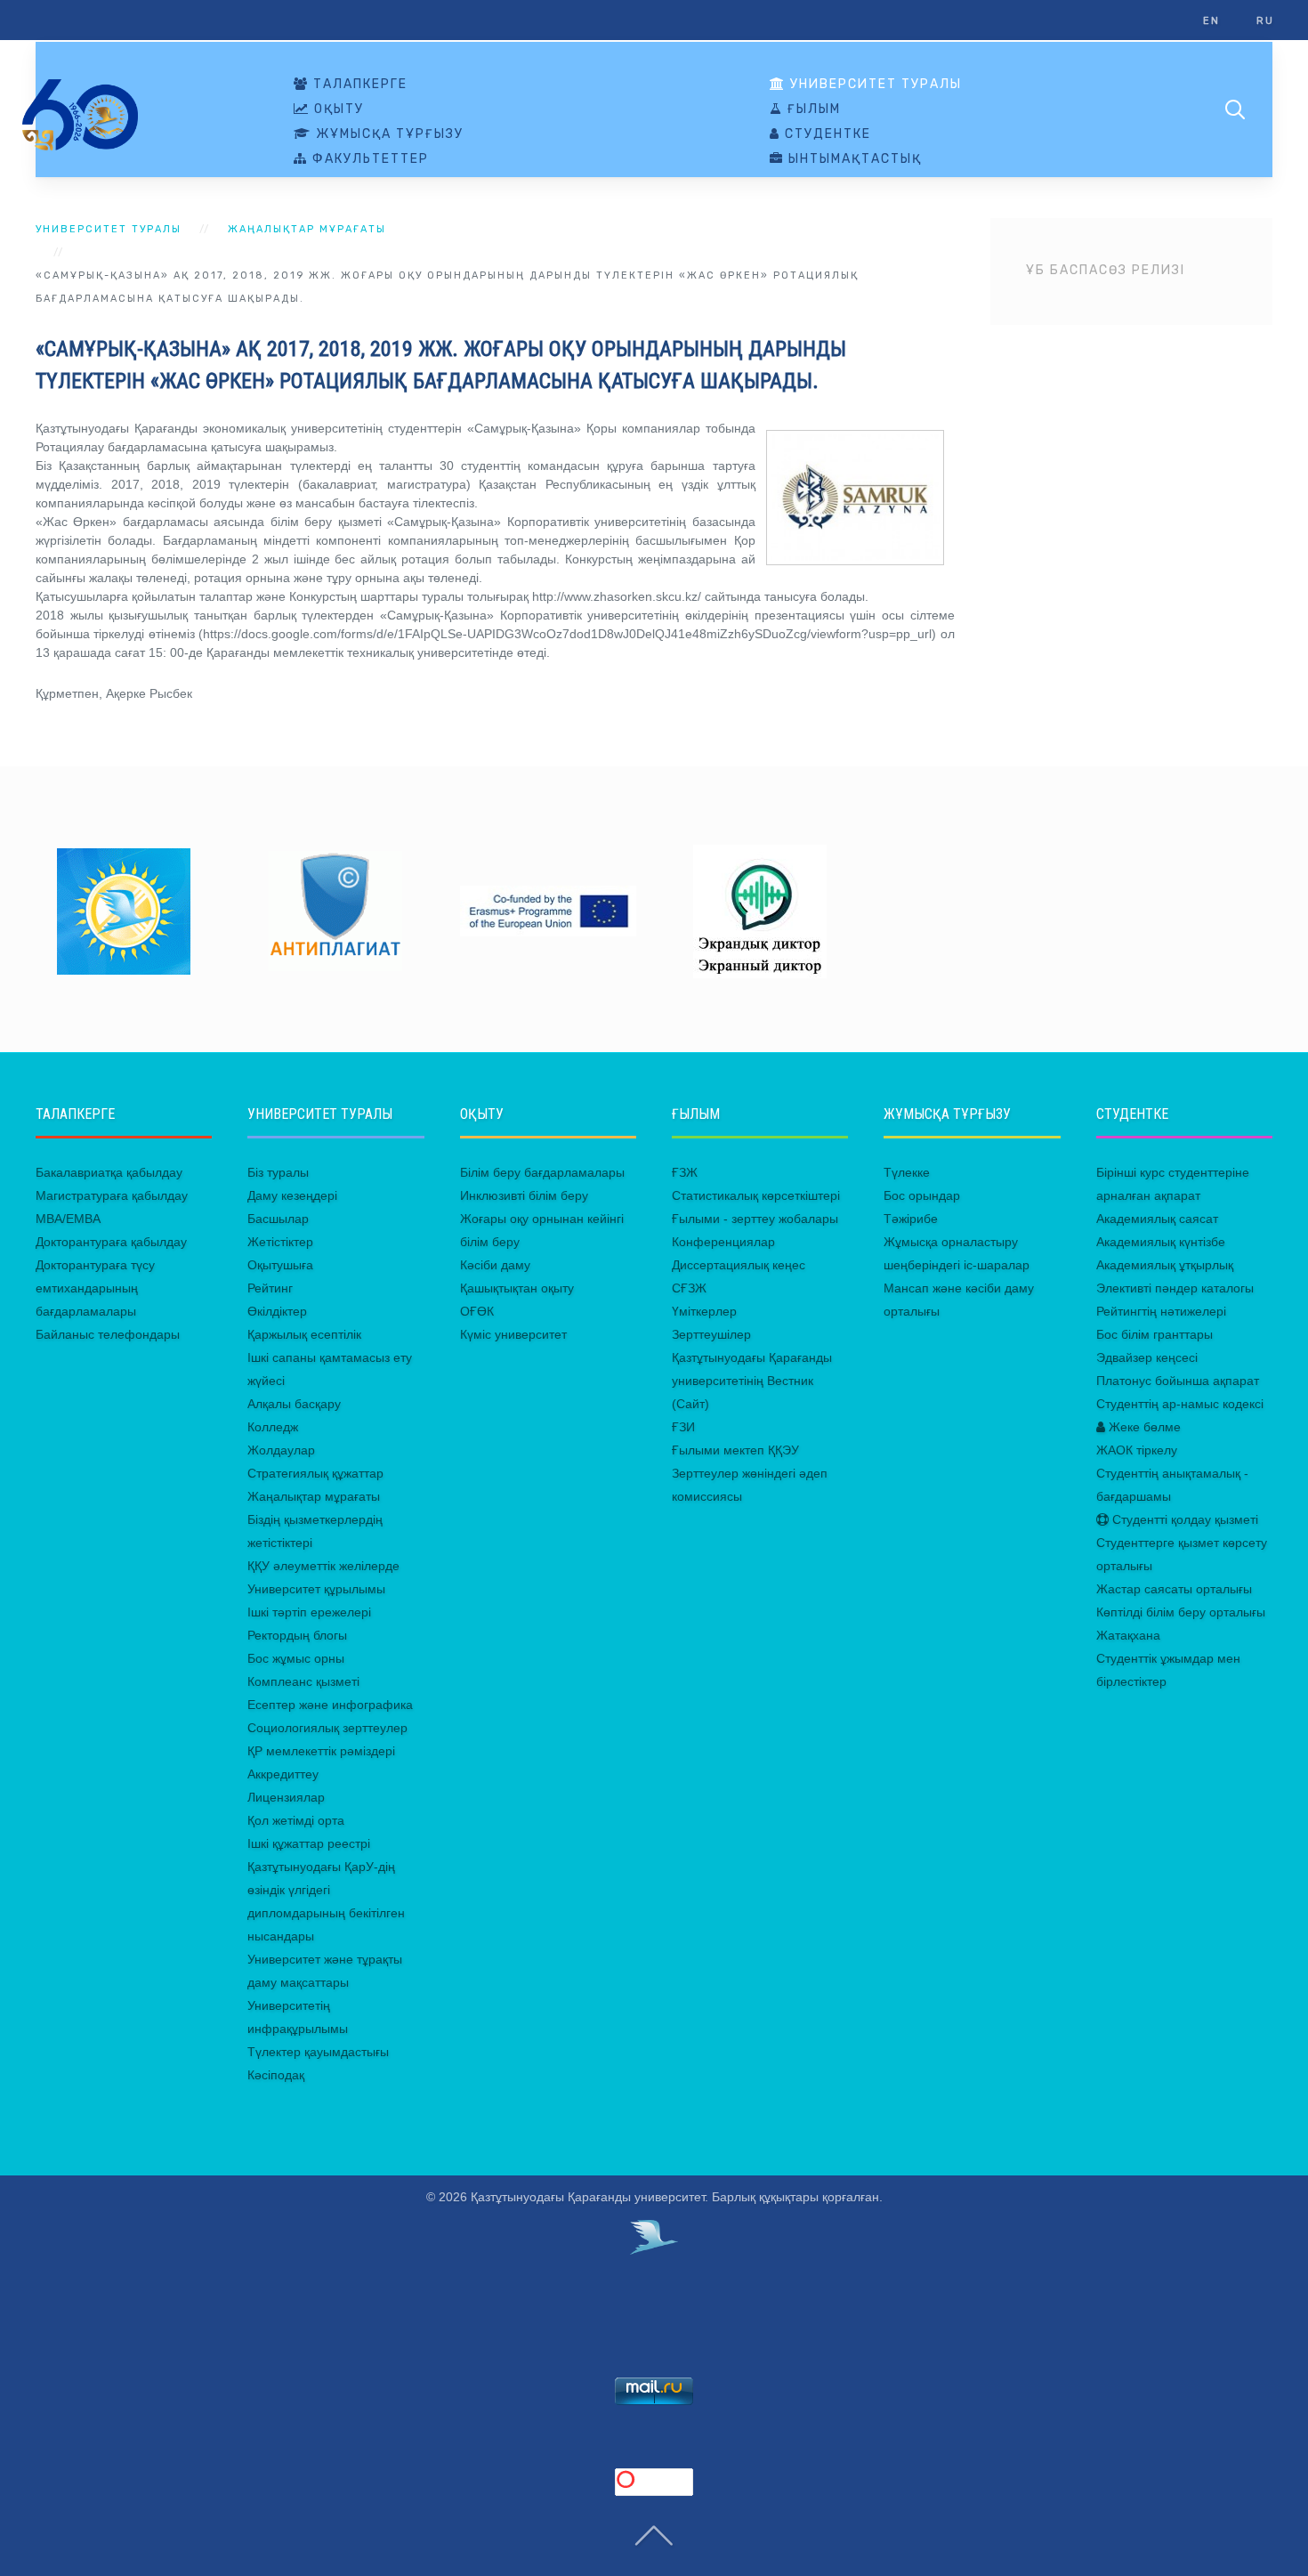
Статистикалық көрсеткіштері (756, 1195)
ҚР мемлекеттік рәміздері (321, 1751)
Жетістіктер (280, 1242)
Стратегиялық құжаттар (315, 1473)
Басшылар (278, 1219)
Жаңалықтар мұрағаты (307, 229)
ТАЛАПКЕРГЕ (358, 85)
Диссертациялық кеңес (739, 1265)
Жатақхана (1128, 1635)
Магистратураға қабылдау (112, 1195)
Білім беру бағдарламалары (542, 1172)
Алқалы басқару (294, 1404)
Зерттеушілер (711, 1334)
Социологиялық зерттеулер (327, 1728)
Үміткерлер (704, 1311)
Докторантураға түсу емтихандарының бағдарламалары (95, 1288)
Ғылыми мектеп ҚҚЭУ (735, 1450)
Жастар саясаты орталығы (1174, 1589)
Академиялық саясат (1157, 1219)
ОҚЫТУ (337, 109)
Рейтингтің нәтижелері (1161, 1311)
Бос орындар (922, 1195)
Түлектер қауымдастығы (318, 2052)
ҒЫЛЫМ (812, 109)
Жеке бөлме (1143, 1427)
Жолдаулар (281, 1450)
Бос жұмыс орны (296, 1658)
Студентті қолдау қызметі (1183, 1519)
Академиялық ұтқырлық (1165, 1265)
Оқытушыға (280, 1265)
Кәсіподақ (276, 2075)
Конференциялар (723, 1242)
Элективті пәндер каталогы (1175, 1288)
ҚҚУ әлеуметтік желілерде (323, 1566)
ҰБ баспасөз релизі (1106, 270)
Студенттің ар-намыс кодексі (1180, 1404)
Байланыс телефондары (108, 1334)
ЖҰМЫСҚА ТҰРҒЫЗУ (388, 134)
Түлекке (907, 1172)
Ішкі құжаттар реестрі (309, 1843)
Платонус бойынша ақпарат (1178, 1381)
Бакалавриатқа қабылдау (109, 1172)
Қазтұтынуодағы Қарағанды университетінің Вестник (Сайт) (752, 1381)
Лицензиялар (286, 1797)
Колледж (273, 1427)
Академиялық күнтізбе (1161, 1242)
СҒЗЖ (689, 1288)
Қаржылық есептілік (304, 1334)
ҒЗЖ (685, 1172)
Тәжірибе (911, 1219)
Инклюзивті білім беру (524, 1195)
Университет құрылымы (316, 1589)
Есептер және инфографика (330, 1705)
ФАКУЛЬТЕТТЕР (368, 159)
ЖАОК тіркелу (1137, 1450)
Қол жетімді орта (296, 1820)
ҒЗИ (683, 1427)
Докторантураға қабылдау (111, 1242)
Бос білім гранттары (1155, 1334)
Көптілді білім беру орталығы (1181, 1612)
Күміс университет (513, 1334)
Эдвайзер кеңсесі (1147, 1357)
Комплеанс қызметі (303, 1681)
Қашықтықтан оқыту (517, 1288)
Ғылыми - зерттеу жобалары (755, 1219)
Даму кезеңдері (292, 1195)
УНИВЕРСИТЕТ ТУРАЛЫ (874, 85)
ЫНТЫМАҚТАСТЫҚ (853, 159)
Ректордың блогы (297, 1635)
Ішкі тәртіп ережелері (309, 1612)
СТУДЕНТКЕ (826, 134)
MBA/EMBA (68, 1219)
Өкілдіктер (277, 1311)
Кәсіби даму (495, 1265)
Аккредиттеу (283, 1774)
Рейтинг (270, 1288)
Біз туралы (278, 1172)
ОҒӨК (477, 1311)
